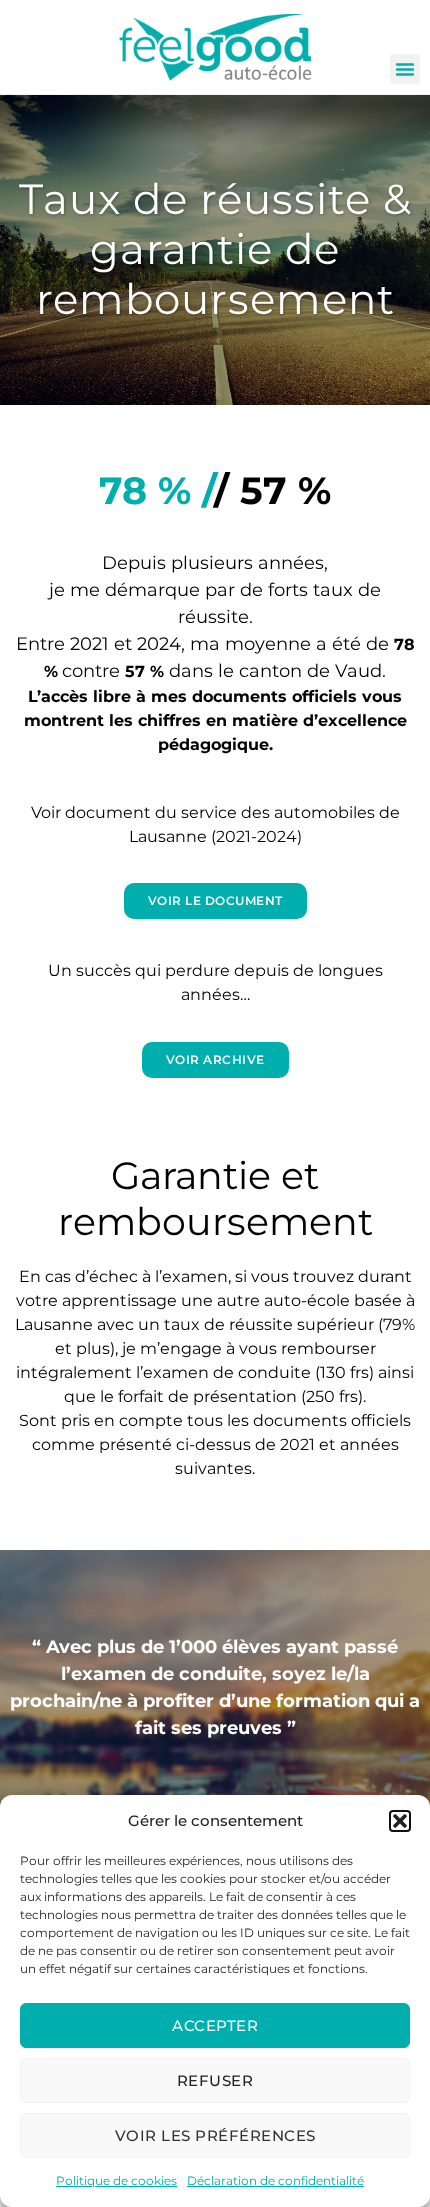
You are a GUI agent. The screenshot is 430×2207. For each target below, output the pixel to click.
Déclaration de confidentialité (275, 2180)
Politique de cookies (116, 2180)
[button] (400, 1821)
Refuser (215, 2080)
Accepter (215, 2025)
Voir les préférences (215, 2135)
